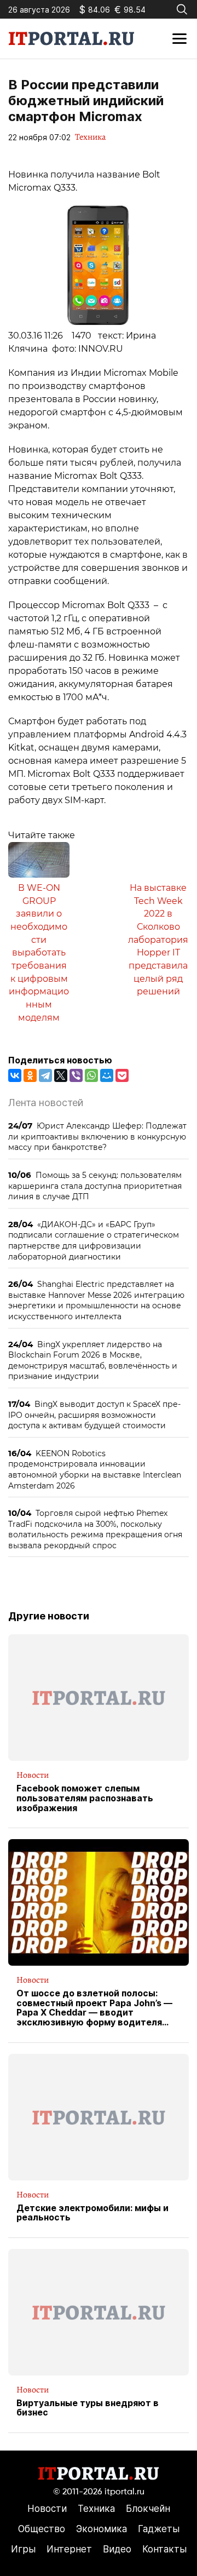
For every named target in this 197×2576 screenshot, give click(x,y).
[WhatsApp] (91, 1075)
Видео (117, 2549)
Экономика (102, 2529)
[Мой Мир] (107, 1075)
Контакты (164, 2549)
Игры (23, 2549)
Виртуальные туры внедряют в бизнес (88, 2408)
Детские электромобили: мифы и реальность (92, 2213)
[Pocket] (122, 1075)
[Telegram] (45, 1075)
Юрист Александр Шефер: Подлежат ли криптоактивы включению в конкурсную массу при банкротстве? (97, 1136)
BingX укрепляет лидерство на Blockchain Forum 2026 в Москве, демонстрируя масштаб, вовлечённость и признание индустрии (93, 1360)
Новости (33, 1775)
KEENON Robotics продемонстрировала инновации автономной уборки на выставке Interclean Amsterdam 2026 (95, 1469)
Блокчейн (148, 2509)
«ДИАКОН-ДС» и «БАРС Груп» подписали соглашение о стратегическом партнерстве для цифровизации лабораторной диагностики (94, 1240)
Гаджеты (159, 2529)
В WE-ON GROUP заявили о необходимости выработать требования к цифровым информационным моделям (39, 953)
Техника (90, 137)
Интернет (69, 2549)
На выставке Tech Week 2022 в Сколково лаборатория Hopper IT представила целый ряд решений (158, 940)
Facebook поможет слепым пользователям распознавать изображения (85, 1798)
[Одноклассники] (30, 1075)
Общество (42, 2529)
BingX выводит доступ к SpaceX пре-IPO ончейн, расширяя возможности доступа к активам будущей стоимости (94, 1415)
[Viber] (76, 1075)
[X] (61, 1075)
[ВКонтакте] (15, 1075)
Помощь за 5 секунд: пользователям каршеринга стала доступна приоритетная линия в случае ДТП (95, 1186)
